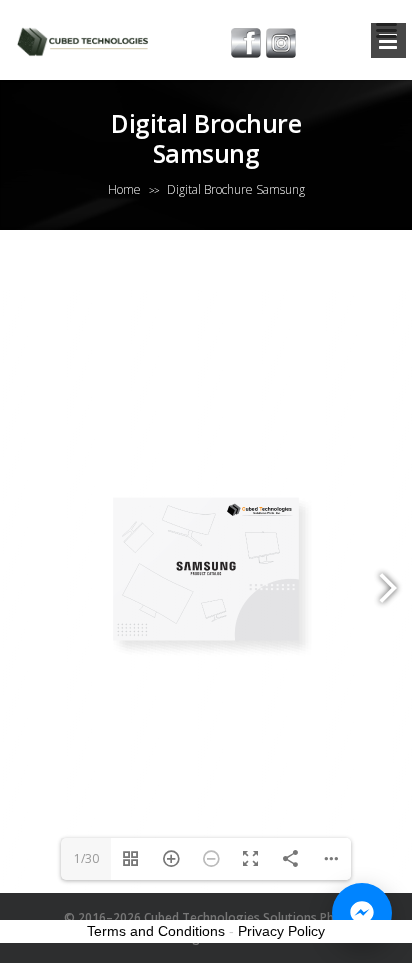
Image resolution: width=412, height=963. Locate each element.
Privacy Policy (281, 931)
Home (124, 189)
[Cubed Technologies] (86, 40)
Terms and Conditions (156, 931)
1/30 (86, 858)
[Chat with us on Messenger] (362, 913)
